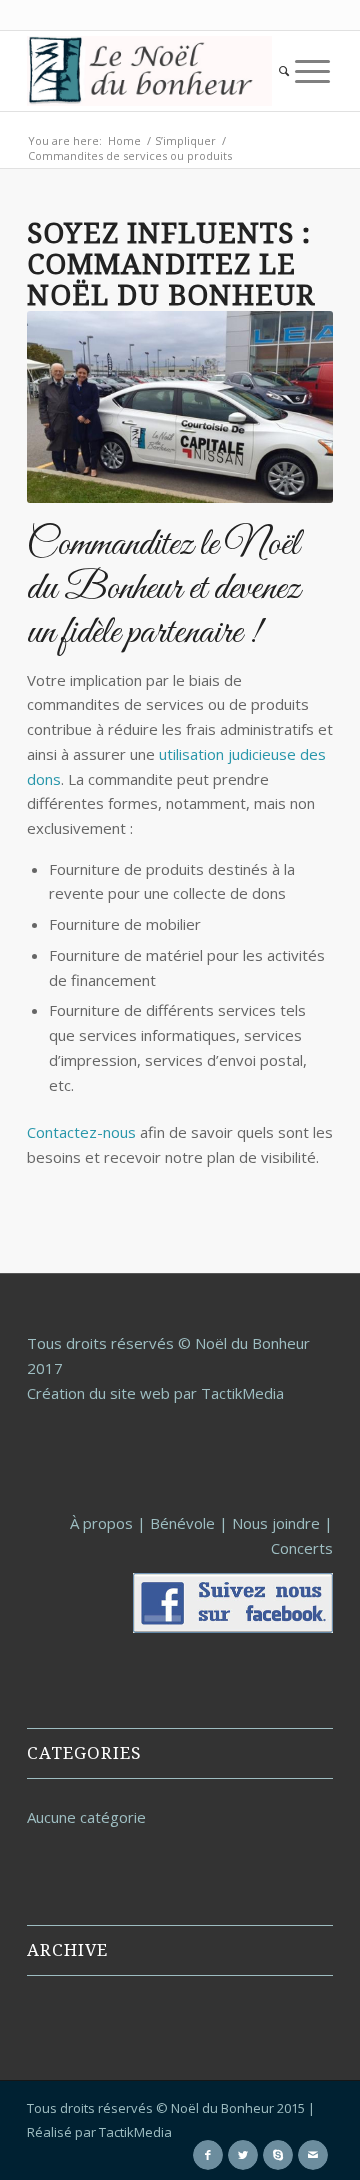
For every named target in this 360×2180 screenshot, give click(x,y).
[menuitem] (284, 71)
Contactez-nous (81, 1132)
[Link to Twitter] (243, 2155)
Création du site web (98, 1393)
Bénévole (182, 1523)
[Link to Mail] (313, 2155)
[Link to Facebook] (208, 2155)
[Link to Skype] (278, 2155)
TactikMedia (135, 2132)
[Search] (284, 71)
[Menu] (312, 71)
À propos (101, 1523)
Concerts (302, 1548)
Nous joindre (276, 1523)
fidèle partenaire (152, 633)
